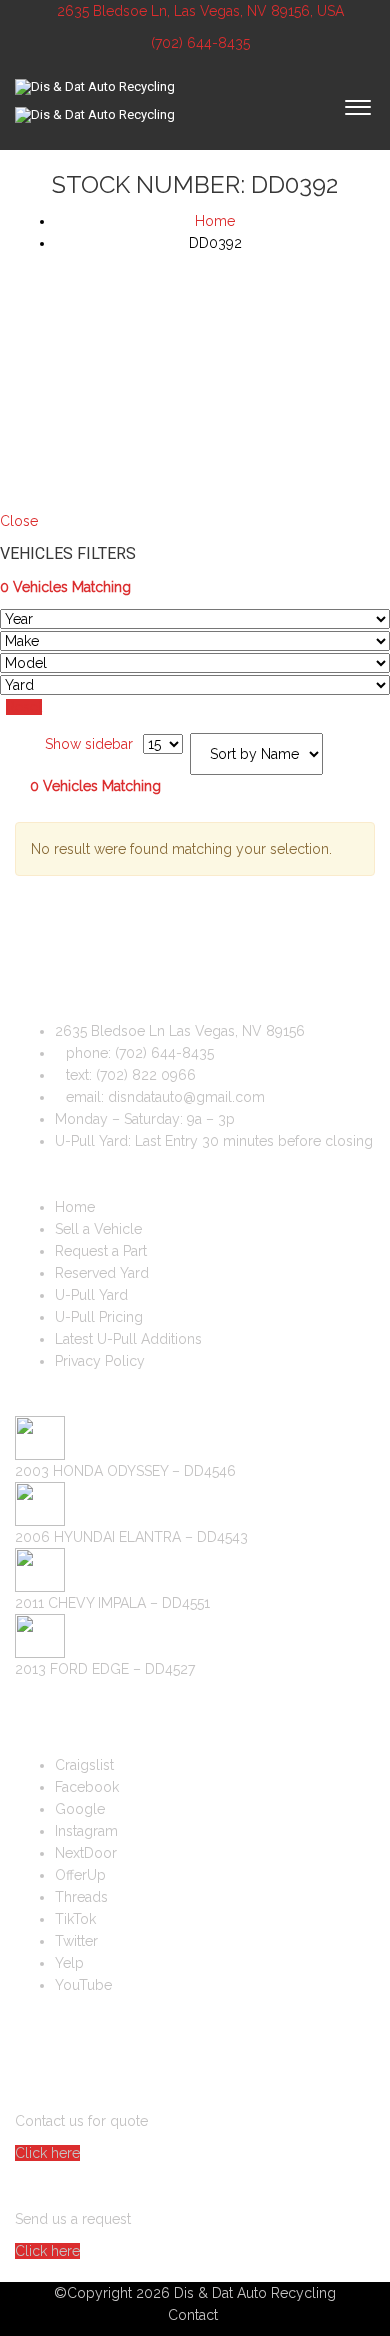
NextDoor (86, 1853)
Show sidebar (87, 744)
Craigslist (84, 1765)
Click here (47, 2153)
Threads (81, 1897)
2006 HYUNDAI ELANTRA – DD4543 (131, 1537)
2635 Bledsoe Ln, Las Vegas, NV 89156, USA (200, 11)
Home (75, 1207)
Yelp (69, 1963)
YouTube (83, 1985)
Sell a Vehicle (98, 1229)
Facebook (87, 1787)
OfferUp (80, 1875)
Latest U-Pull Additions (128, 1339)
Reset (24, 707)
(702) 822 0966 (146, 1075)
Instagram (86, 1831)
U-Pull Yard (91, 1295)
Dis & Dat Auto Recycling (255, 2293)
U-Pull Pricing (99, 1317)
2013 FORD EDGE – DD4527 (105, 1669)
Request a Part (101, 1251)
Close (19, 521)
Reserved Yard (102, 1273)
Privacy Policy (100, 1361)
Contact (193, 2315)
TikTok (75, 1919)
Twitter (76, 1941)
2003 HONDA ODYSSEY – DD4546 (125, 1471)
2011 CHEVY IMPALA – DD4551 (112, 1603)
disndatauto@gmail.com (186, 1097)
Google (80, 1809)
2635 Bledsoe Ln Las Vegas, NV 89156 (180, 1031)
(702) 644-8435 (198, 43)
